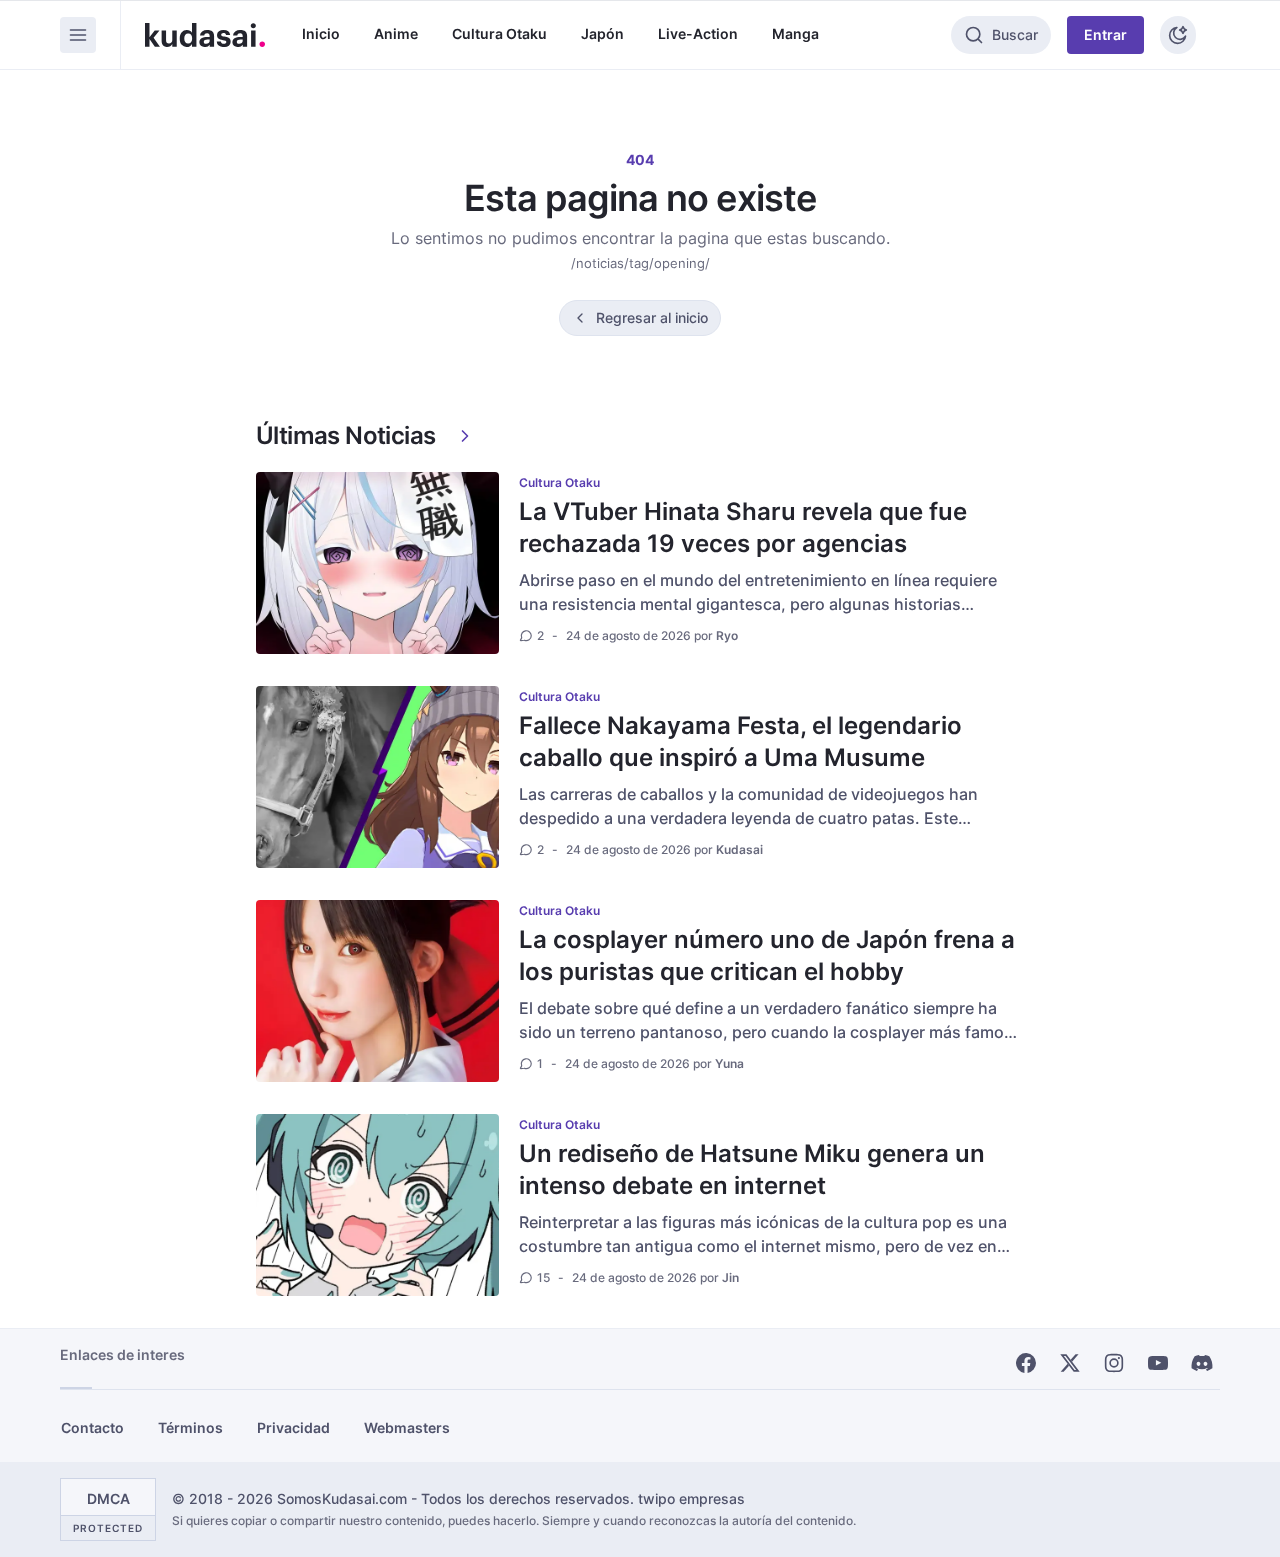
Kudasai (739, 849)
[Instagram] (1114, 1363)
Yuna (729, 1063)
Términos (190, 1427)
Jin (730, 1277)
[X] (1070, 1363)
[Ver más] (465, 436)
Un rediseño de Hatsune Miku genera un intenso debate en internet (752, 1169)
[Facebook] (1026, 1363)
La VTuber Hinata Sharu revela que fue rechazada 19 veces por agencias (743, 527)
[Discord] (1202, 1363)
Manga (795, 33)
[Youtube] (1158, 1363)
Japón (602, 33)
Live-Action (698, 33)
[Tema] (1178, 35)
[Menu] (78, 35)
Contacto (92, 1427)
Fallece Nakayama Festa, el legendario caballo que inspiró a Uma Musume (740, 741)
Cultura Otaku (499, 33)
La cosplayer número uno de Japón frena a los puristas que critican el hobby (767, 955)
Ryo (727, 635)
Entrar (1105, 34)
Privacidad (293, 1427)
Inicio (321, 33)
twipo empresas (691, 1498)
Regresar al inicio (652, 317)
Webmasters (407, 1427)
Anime (396, 33)
